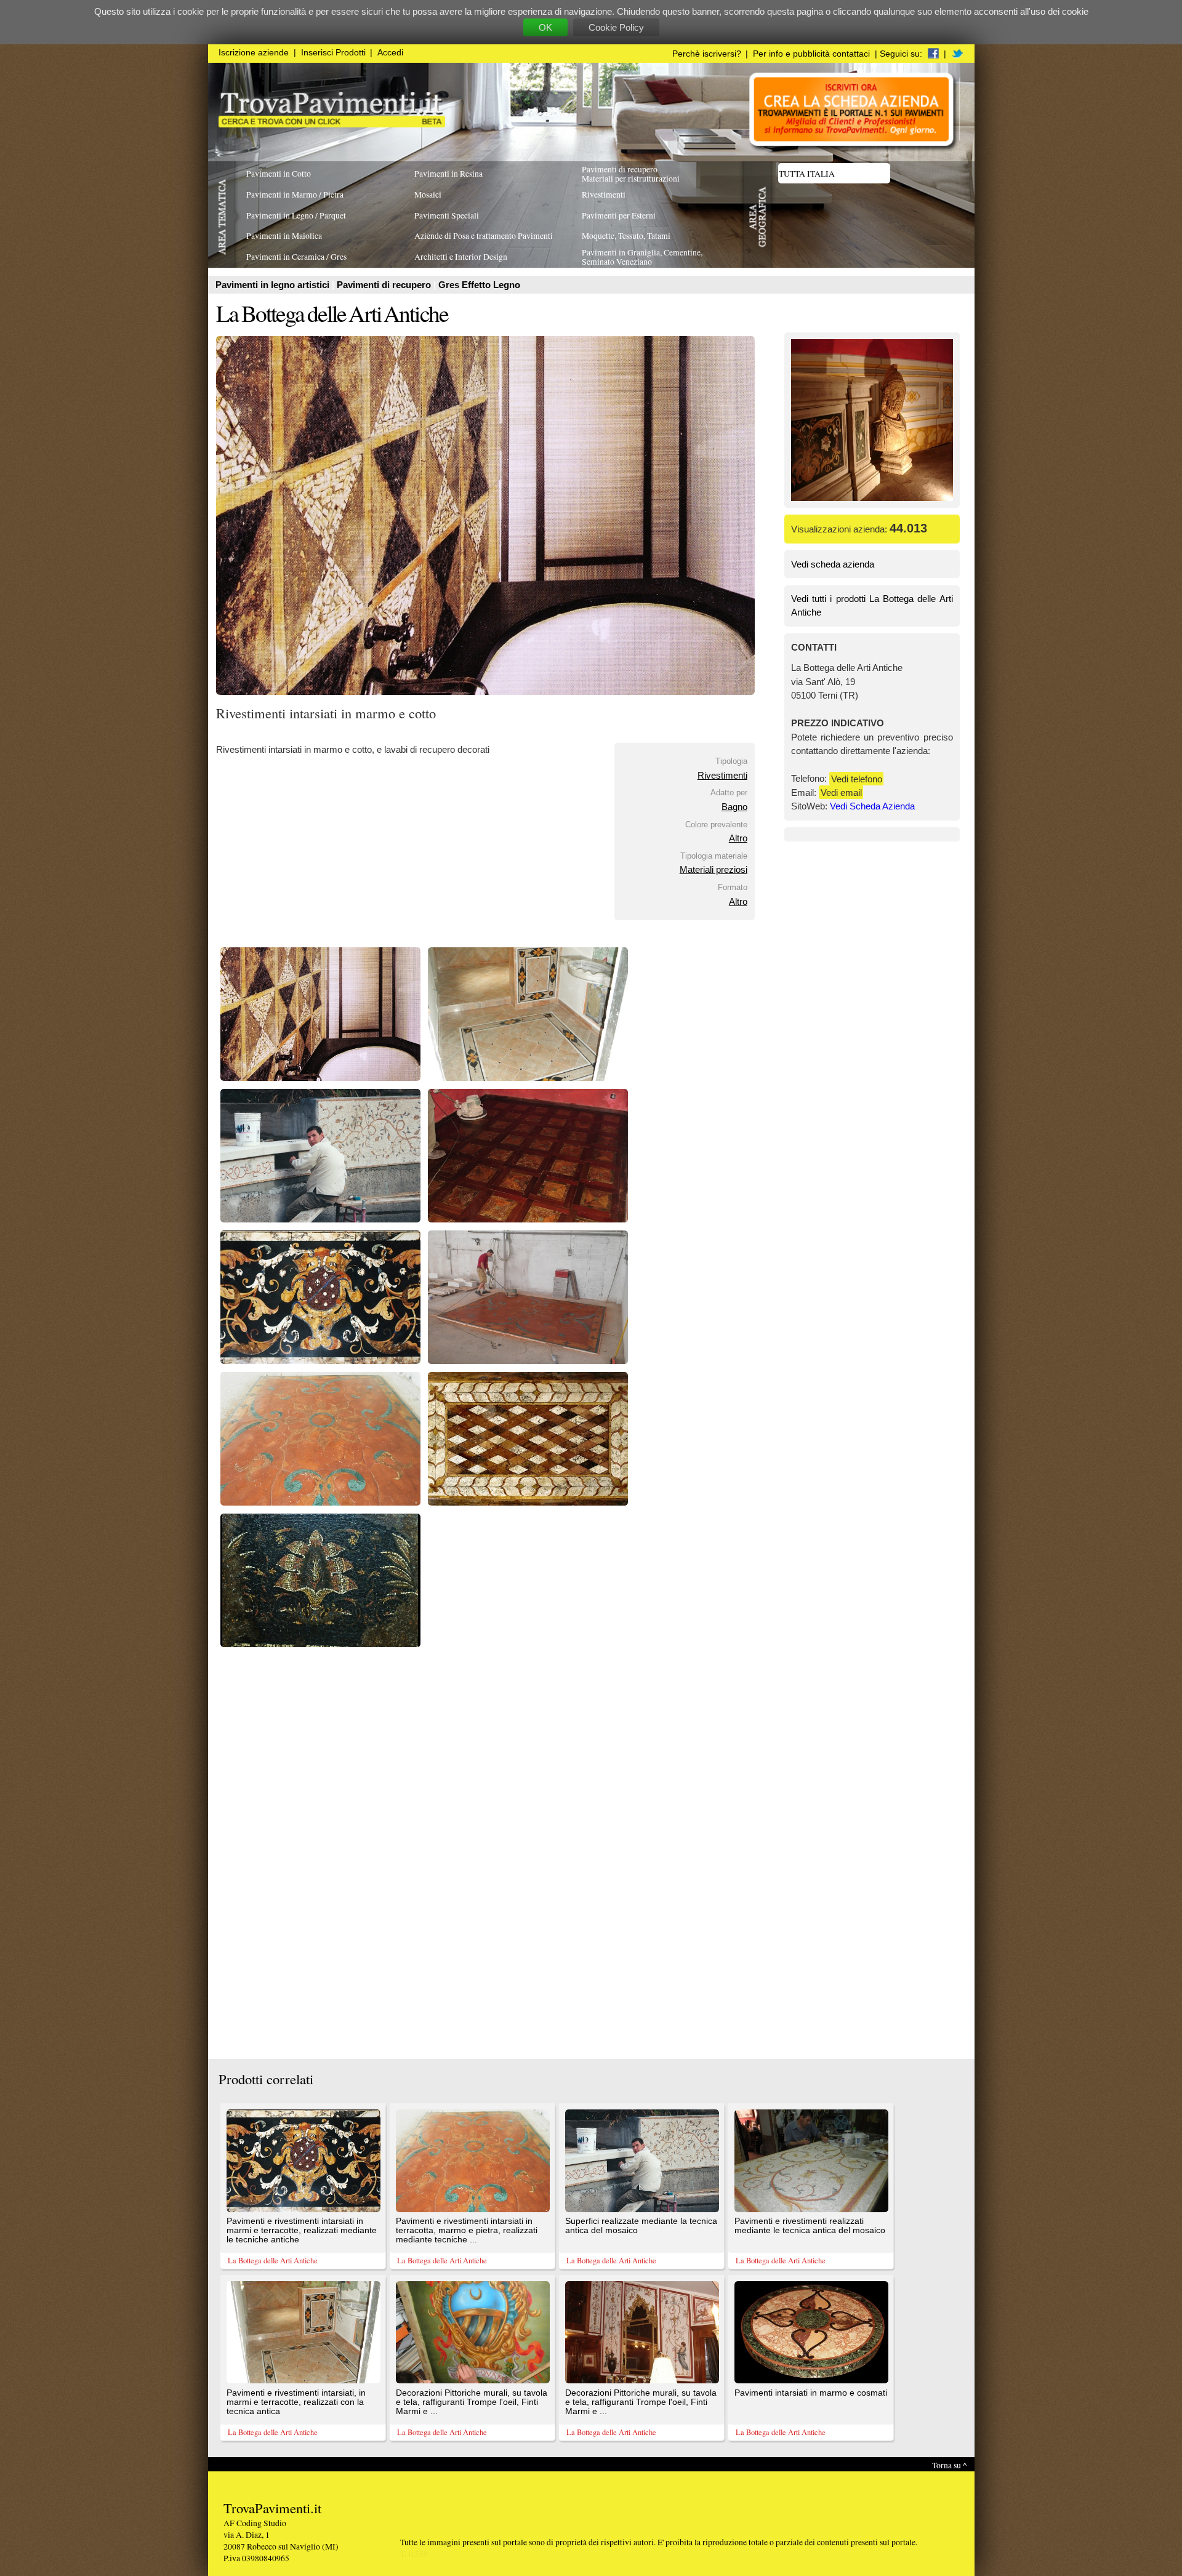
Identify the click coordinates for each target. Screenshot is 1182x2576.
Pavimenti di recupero (385, 285)
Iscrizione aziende (254, 53)
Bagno (734, 807)
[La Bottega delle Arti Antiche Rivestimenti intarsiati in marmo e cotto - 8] (528, 1502)
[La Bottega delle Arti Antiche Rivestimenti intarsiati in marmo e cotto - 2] (528, 1077)
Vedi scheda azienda (833, 564)
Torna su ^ (949, 2465)
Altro (738, 838)
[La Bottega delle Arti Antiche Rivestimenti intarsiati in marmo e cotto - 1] (320, 1077)
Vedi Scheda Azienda (872, 806)
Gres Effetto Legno (479, 285)
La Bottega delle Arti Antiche (332, 313)
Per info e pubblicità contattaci (811, 54)
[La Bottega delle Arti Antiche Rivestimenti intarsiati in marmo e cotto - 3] (320, 1219)
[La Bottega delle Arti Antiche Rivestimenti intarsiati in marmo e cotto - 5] (320, 1361)
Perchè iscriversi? (707, 54)
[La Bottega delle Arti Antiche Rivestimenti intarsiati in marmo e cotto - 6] (528, 1361)
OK (545, 27)
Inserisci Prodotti (333, 53)
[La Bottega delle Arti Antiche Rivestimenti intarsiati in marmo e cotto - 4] (528, 1219)
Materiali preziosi (714, 869)
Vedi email (841, 792)
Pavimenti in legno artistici (274, 285)
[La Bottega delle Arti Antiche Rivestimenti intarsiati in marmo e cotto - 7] (320, 1502)
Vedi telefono (857, 778)
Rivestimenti (722, 775)
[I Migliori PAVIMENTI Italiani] (332, 124)
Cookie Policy (616, 27)
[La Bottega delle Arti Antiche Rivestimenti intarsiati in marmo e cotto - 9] (320, 1644)
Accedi (390, 53)
